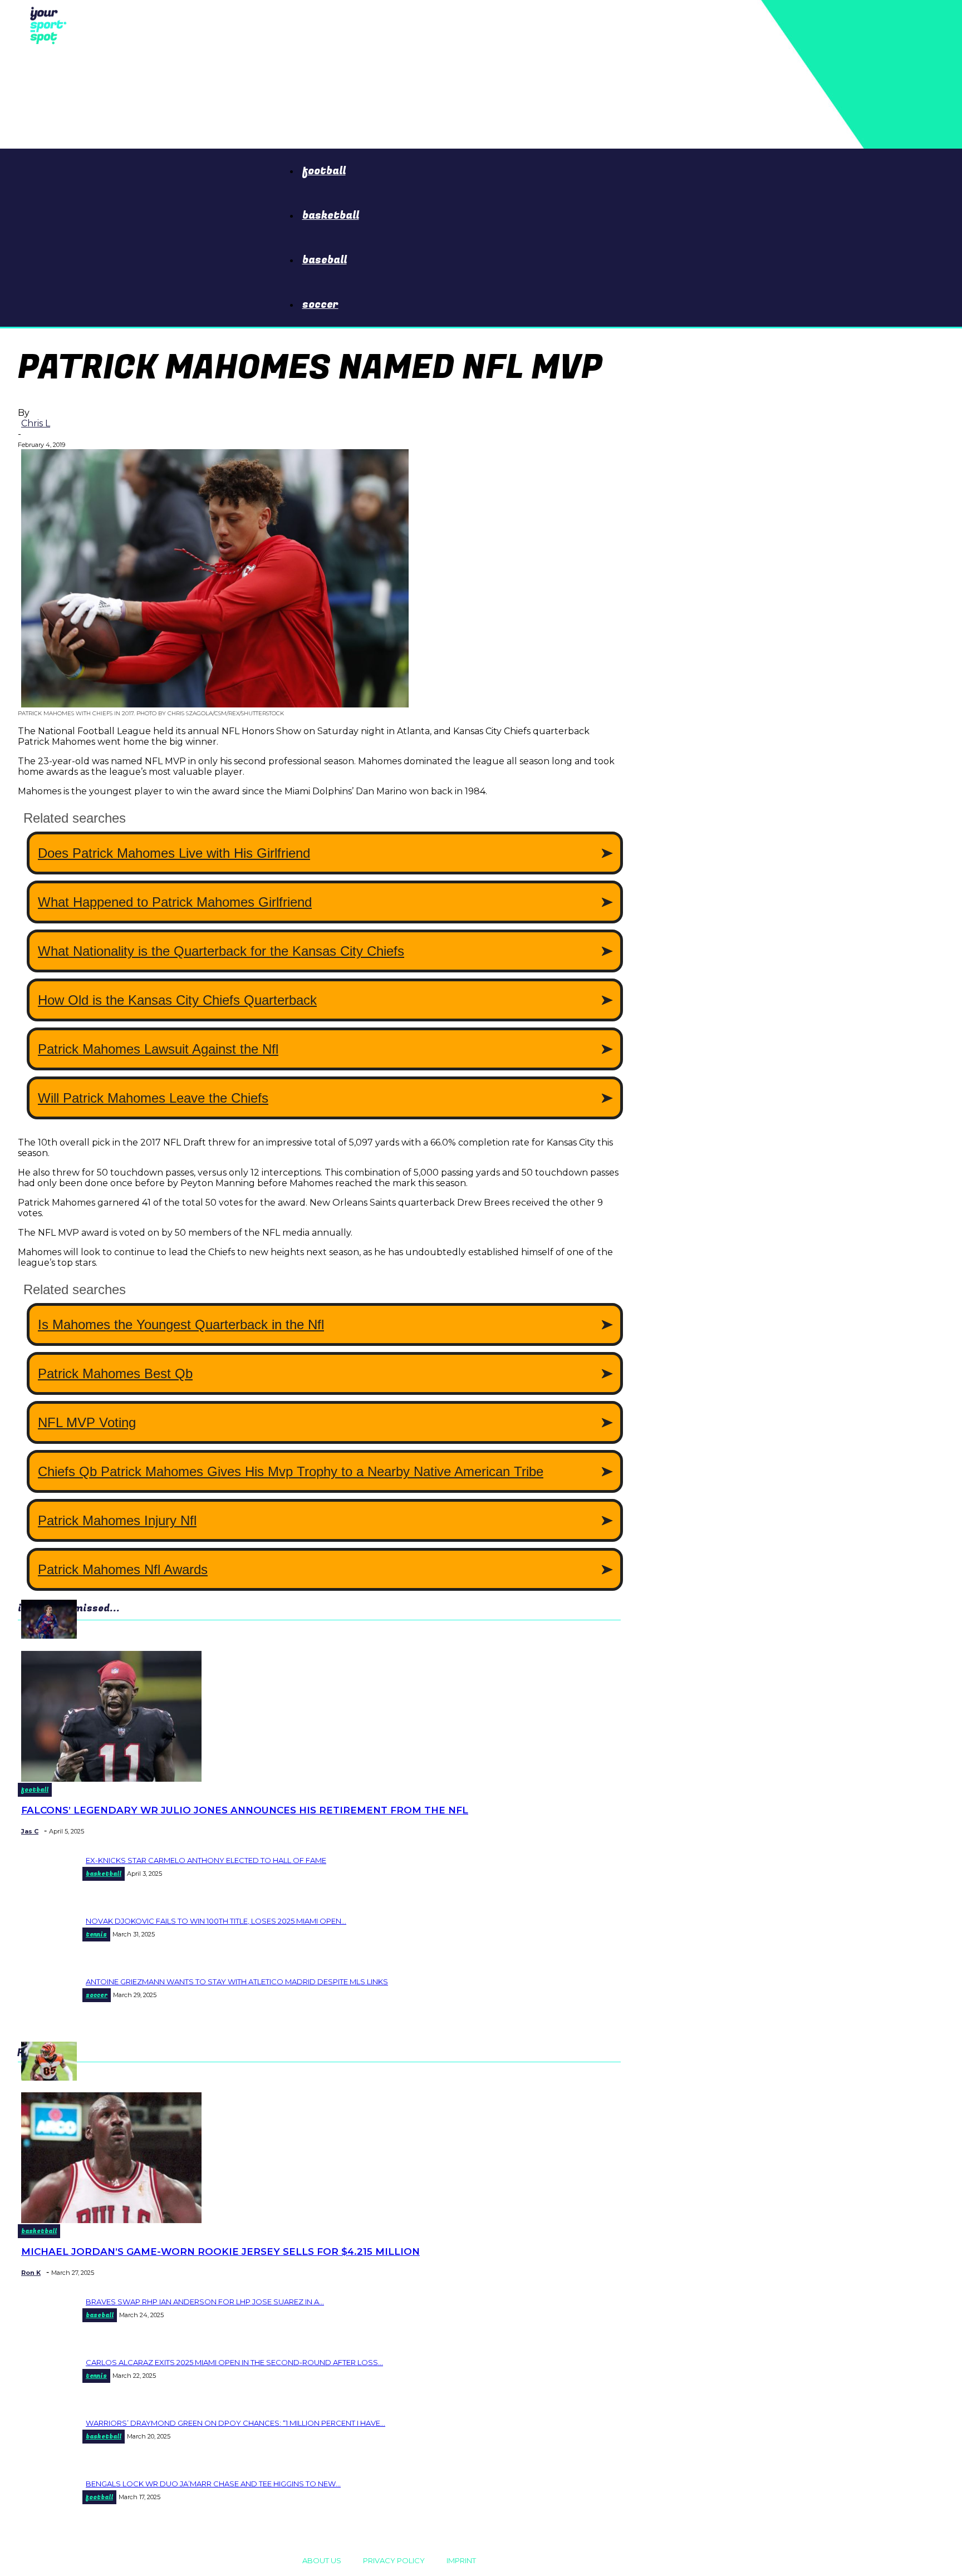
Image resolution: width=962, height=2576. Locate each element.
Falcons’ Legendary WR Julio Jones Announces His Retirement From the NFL (245, 1810)
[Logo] (45, 24)
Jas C (30, 1831)
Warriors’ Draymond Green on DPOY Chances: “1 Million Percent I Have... (235, 2423)
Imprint (461, 2560)
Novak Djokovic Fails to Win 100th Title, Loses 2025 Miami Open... (216, 1921)
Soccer (320, 304)
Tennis (96, 1935)
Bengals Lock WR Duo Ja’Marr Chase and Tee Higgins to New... (213, 2484)
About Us (322, 2560)
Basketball (331, 215)
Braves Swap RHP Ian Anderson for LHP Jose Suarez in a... (205, 2302)
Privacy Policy (394, 2560)
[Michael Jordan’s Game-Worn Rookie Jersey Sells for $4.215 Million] (111, 2220)
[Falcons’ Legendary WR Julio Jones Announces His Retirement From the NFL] (111, 1779)
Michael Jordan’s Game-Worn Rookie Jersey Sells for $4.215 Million (220, 2251)
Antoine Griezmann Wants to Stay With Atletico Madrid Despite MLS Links (237, 1982)
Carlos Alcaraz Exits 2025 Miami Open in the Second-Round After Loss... (234, 2362)
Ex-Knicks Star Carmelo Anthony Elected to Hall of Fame (206, 1860)
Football (324, 171)
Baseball (325, 260)
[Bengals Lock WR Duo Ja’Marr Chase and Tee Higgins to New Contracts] (49, 2078)
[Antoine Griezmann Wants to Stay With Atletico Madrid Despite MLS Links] (49, 1636)
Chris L (36, 423)
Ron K (31, 2273)
